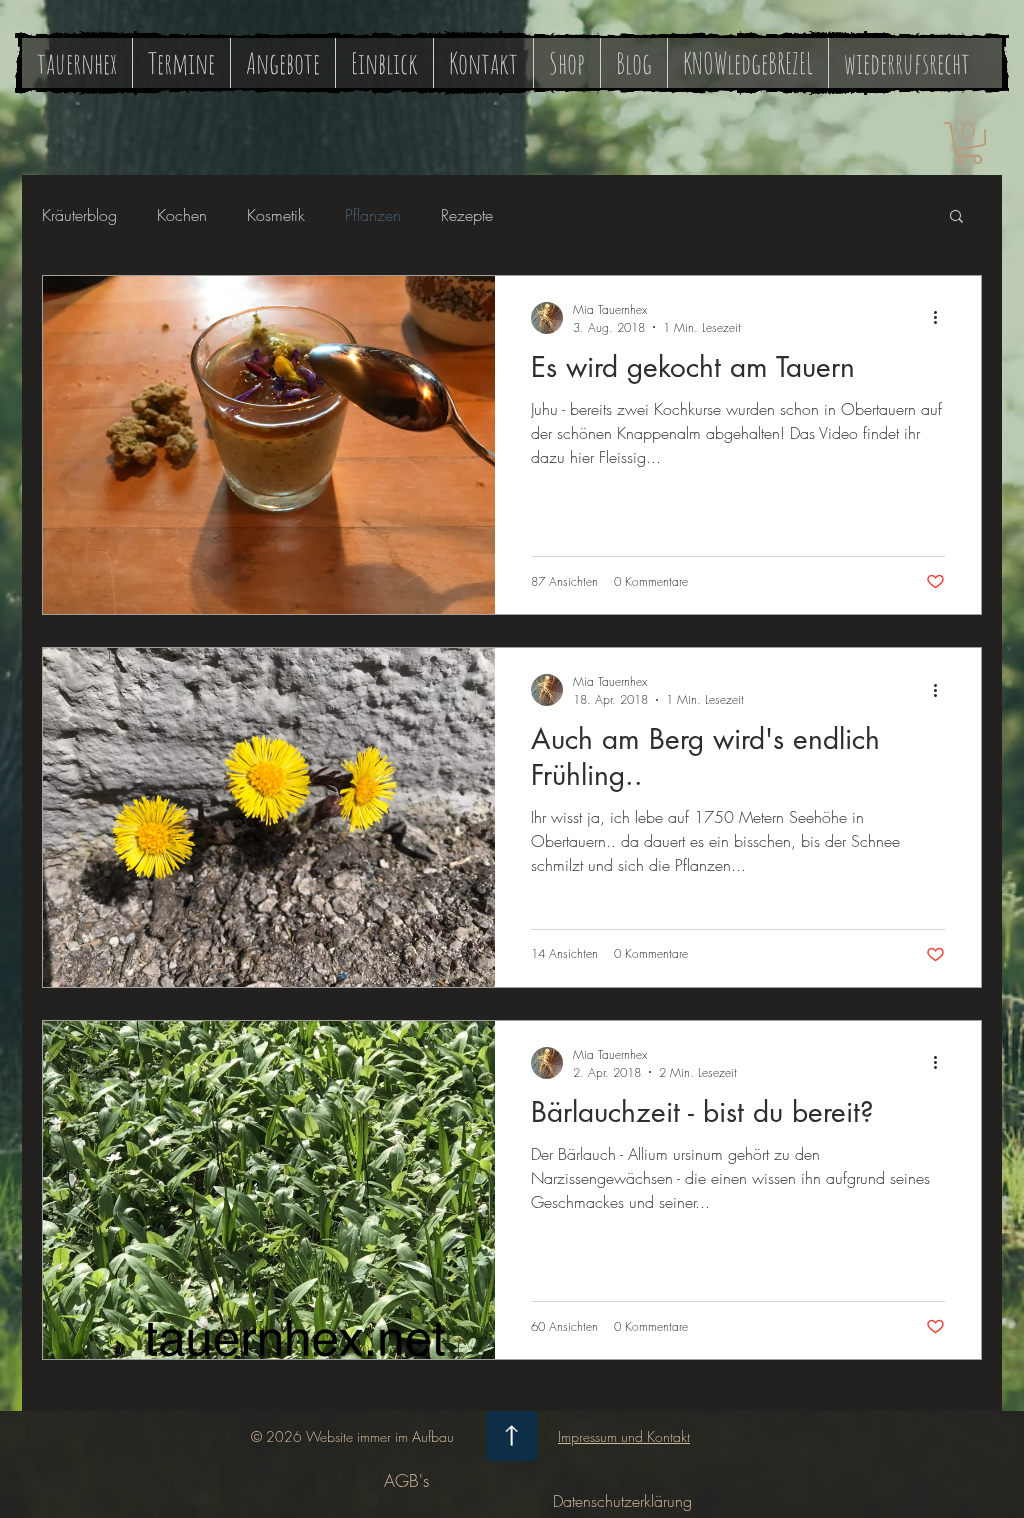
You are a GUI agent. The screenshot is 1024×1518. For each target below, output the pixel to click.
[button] (956, 217)
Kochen (182, 215)
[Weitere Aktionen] (942, 318)
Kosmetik (276, 215)
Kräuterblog (79, 215)
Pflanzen (373, 215)
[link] (969, 143)
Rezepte (467, 215)
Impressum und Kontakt (624, 1436)
